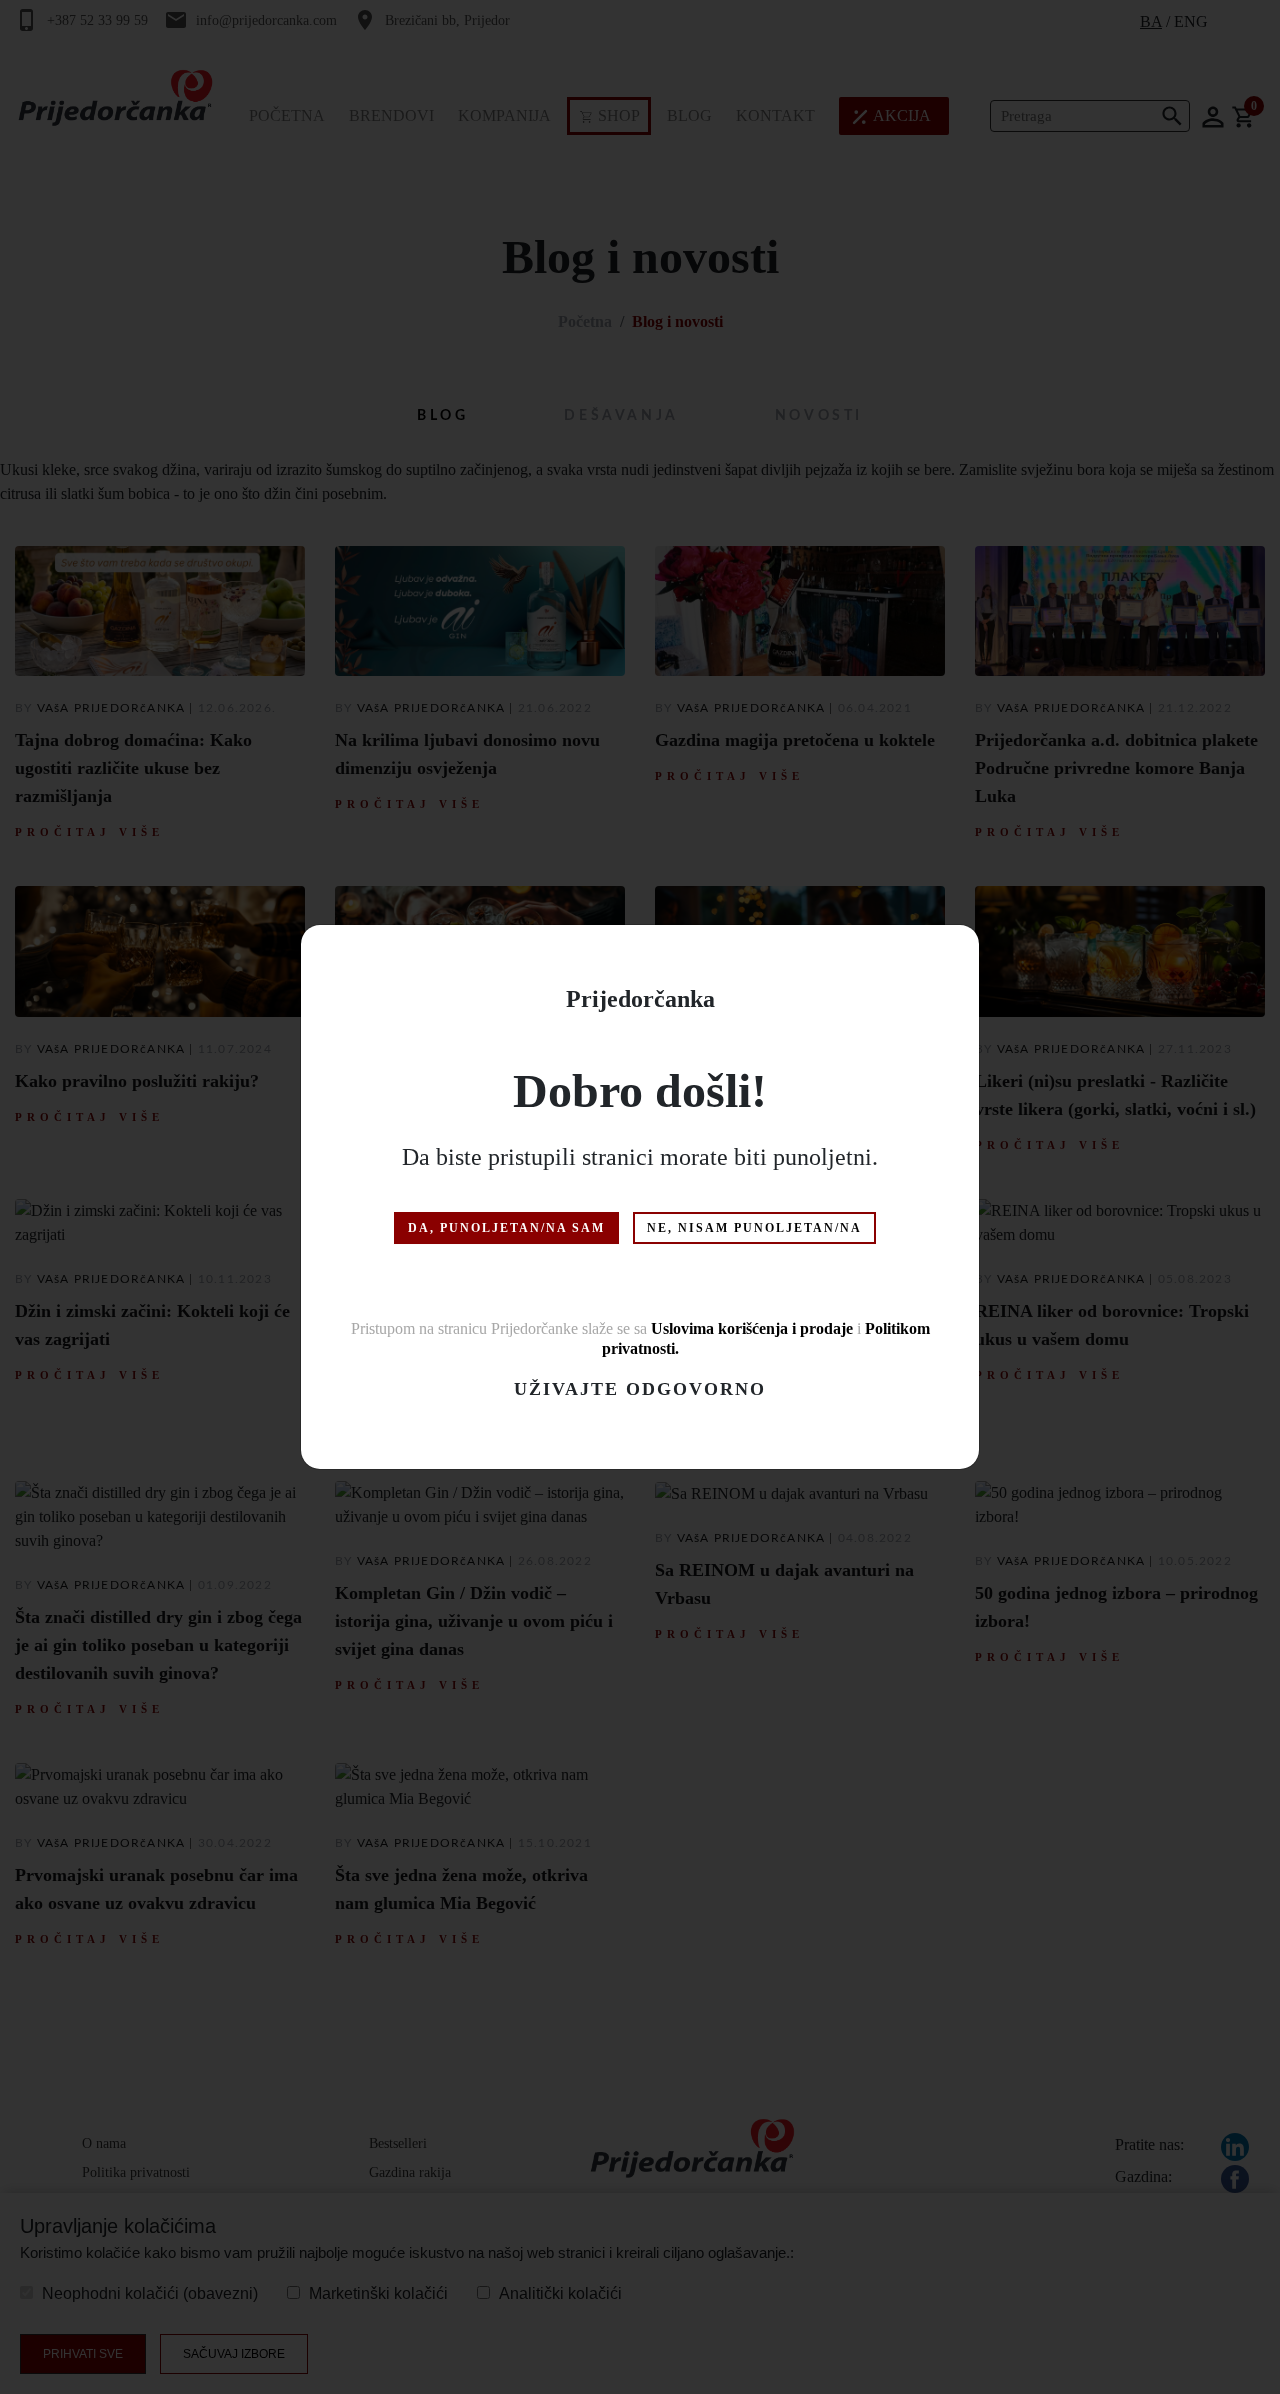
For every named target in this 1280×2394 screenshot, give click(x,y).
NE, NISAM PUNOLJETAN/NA (754, 1228)
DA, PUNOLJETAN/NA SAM (506, 1228)
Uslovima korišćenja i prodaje (752, 1328)
